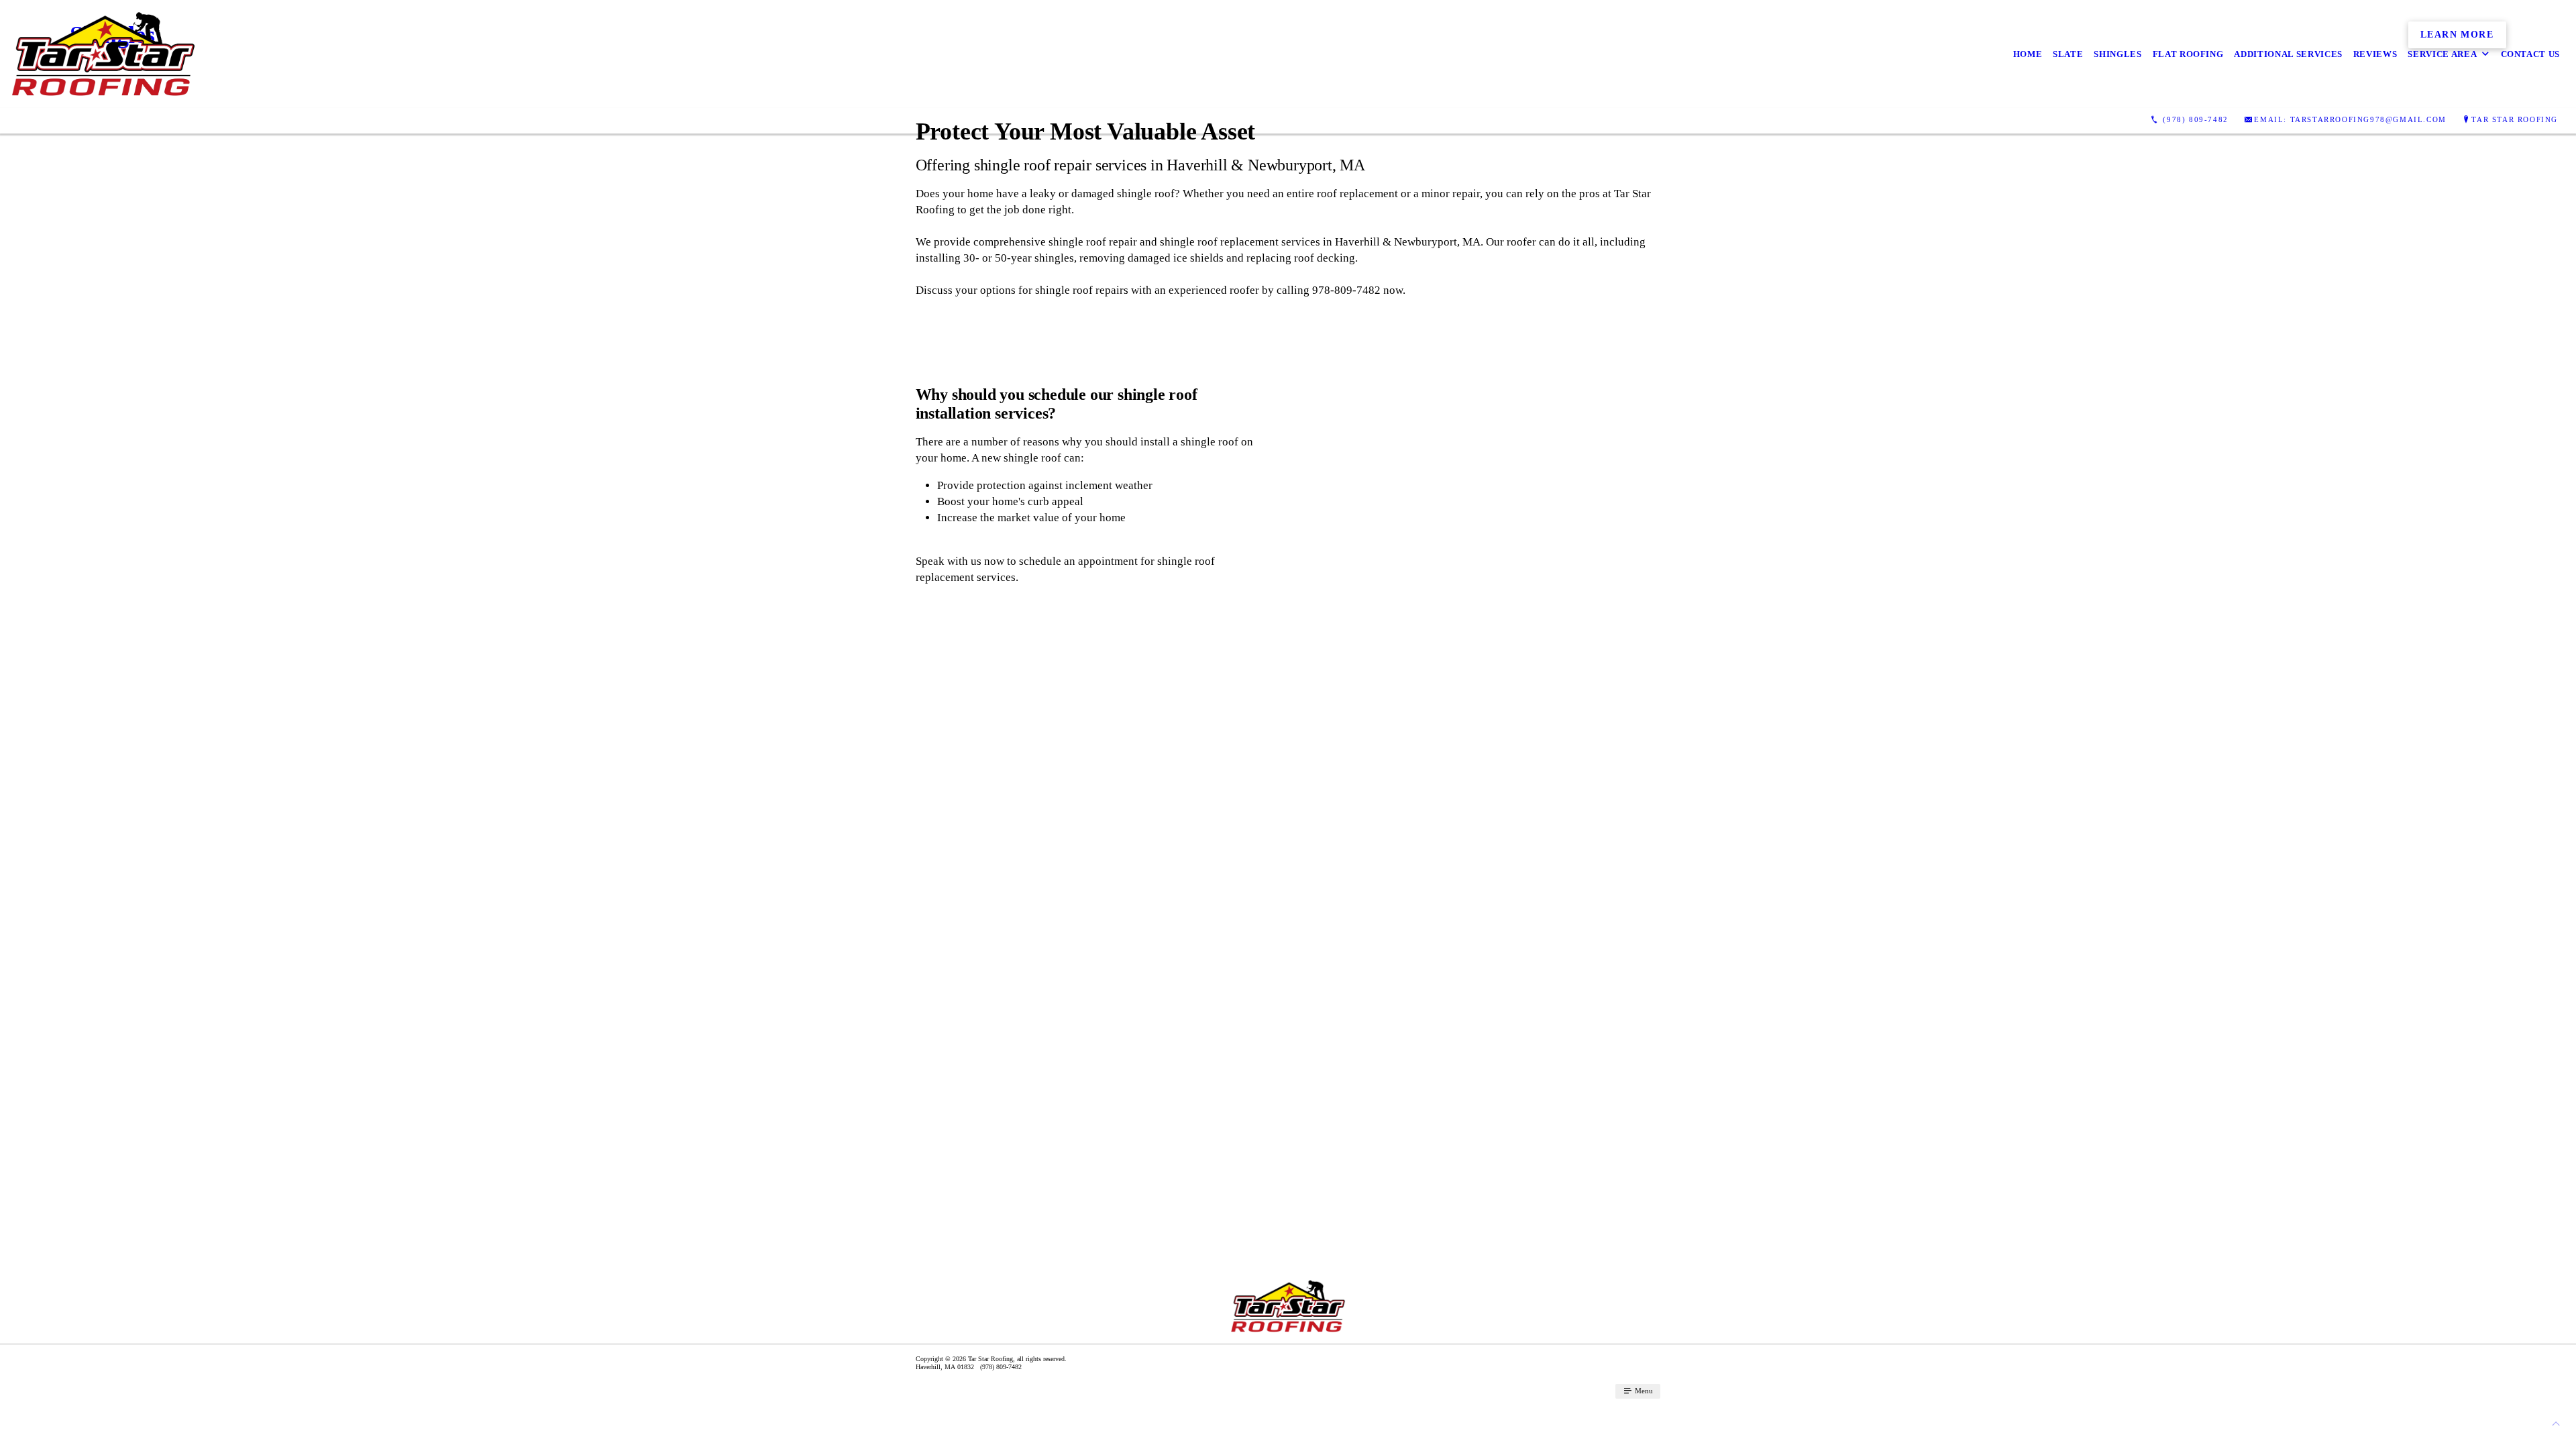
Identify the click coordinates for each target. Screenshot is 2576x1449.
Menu (1643, 1391)
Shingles (2117, 54)
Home (2028, 54)
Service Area (2442, 54)
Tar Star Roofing (2515, 119)
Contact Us (2531, 54)
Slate (2068, 54)
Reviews (2375, 54)
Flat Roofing (2188, 54)
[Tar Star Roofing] (103, 54)
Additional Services (2288, 54)
